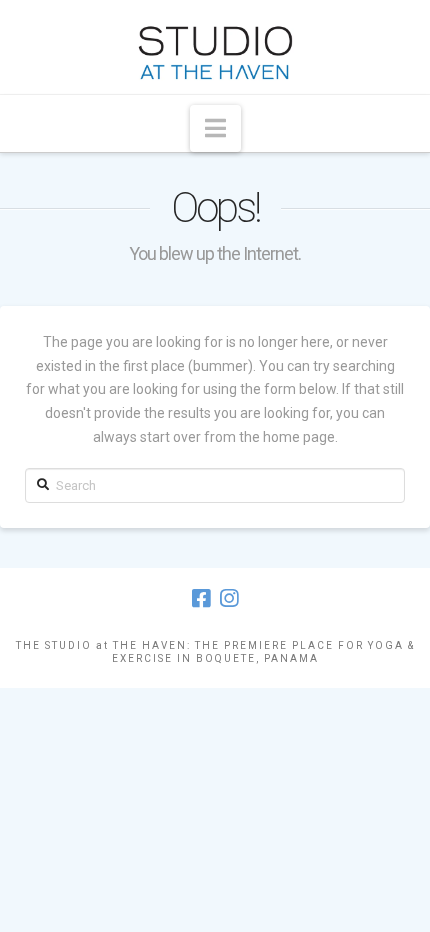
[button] (215, 128)
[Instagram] (229, 598)
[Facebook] (201, 598)
